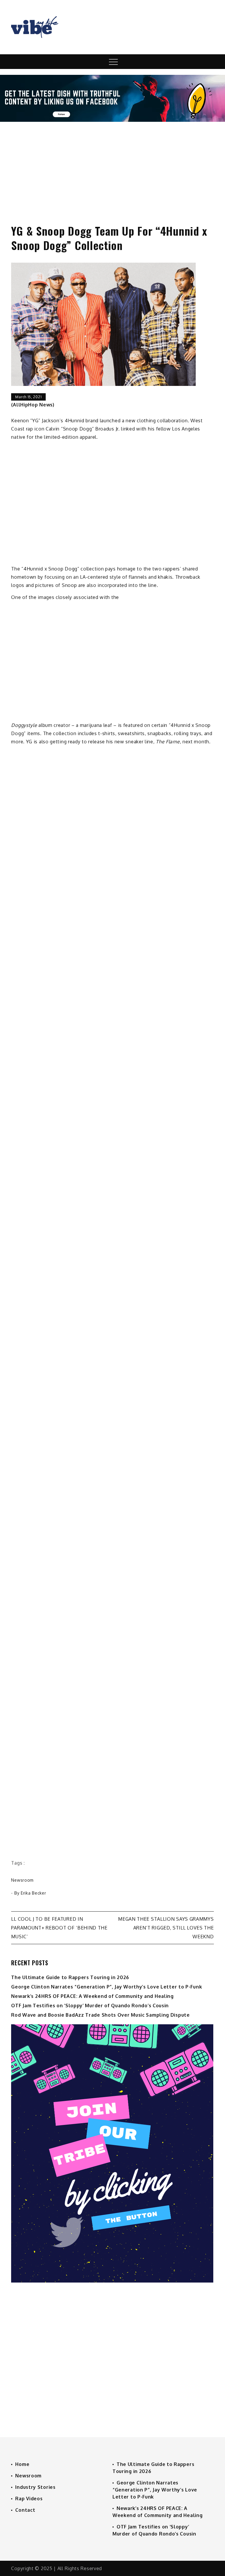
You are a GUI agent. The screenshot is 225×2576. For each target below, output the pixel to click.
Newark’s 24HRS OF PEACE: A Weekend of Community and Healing (92, 1996)
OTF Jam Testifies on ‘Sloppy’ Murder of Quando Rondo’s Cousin (90, 2006)
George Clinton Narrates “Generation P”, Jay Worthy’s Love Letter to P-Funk (106, 1987)
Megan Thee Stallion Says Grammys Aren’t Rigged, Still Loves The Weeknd (166, 1928)
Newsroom (22, 1880)
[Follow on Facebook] (112, 120)
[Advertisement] (112, 168)
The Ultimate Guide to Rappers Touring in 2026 (70, 1977)
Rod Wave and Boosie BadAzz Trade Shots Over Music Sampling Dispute (100, 2015)
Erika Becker (33, 1893)
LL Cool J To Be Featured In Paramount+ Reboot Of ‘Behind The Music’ (59, 1928)
